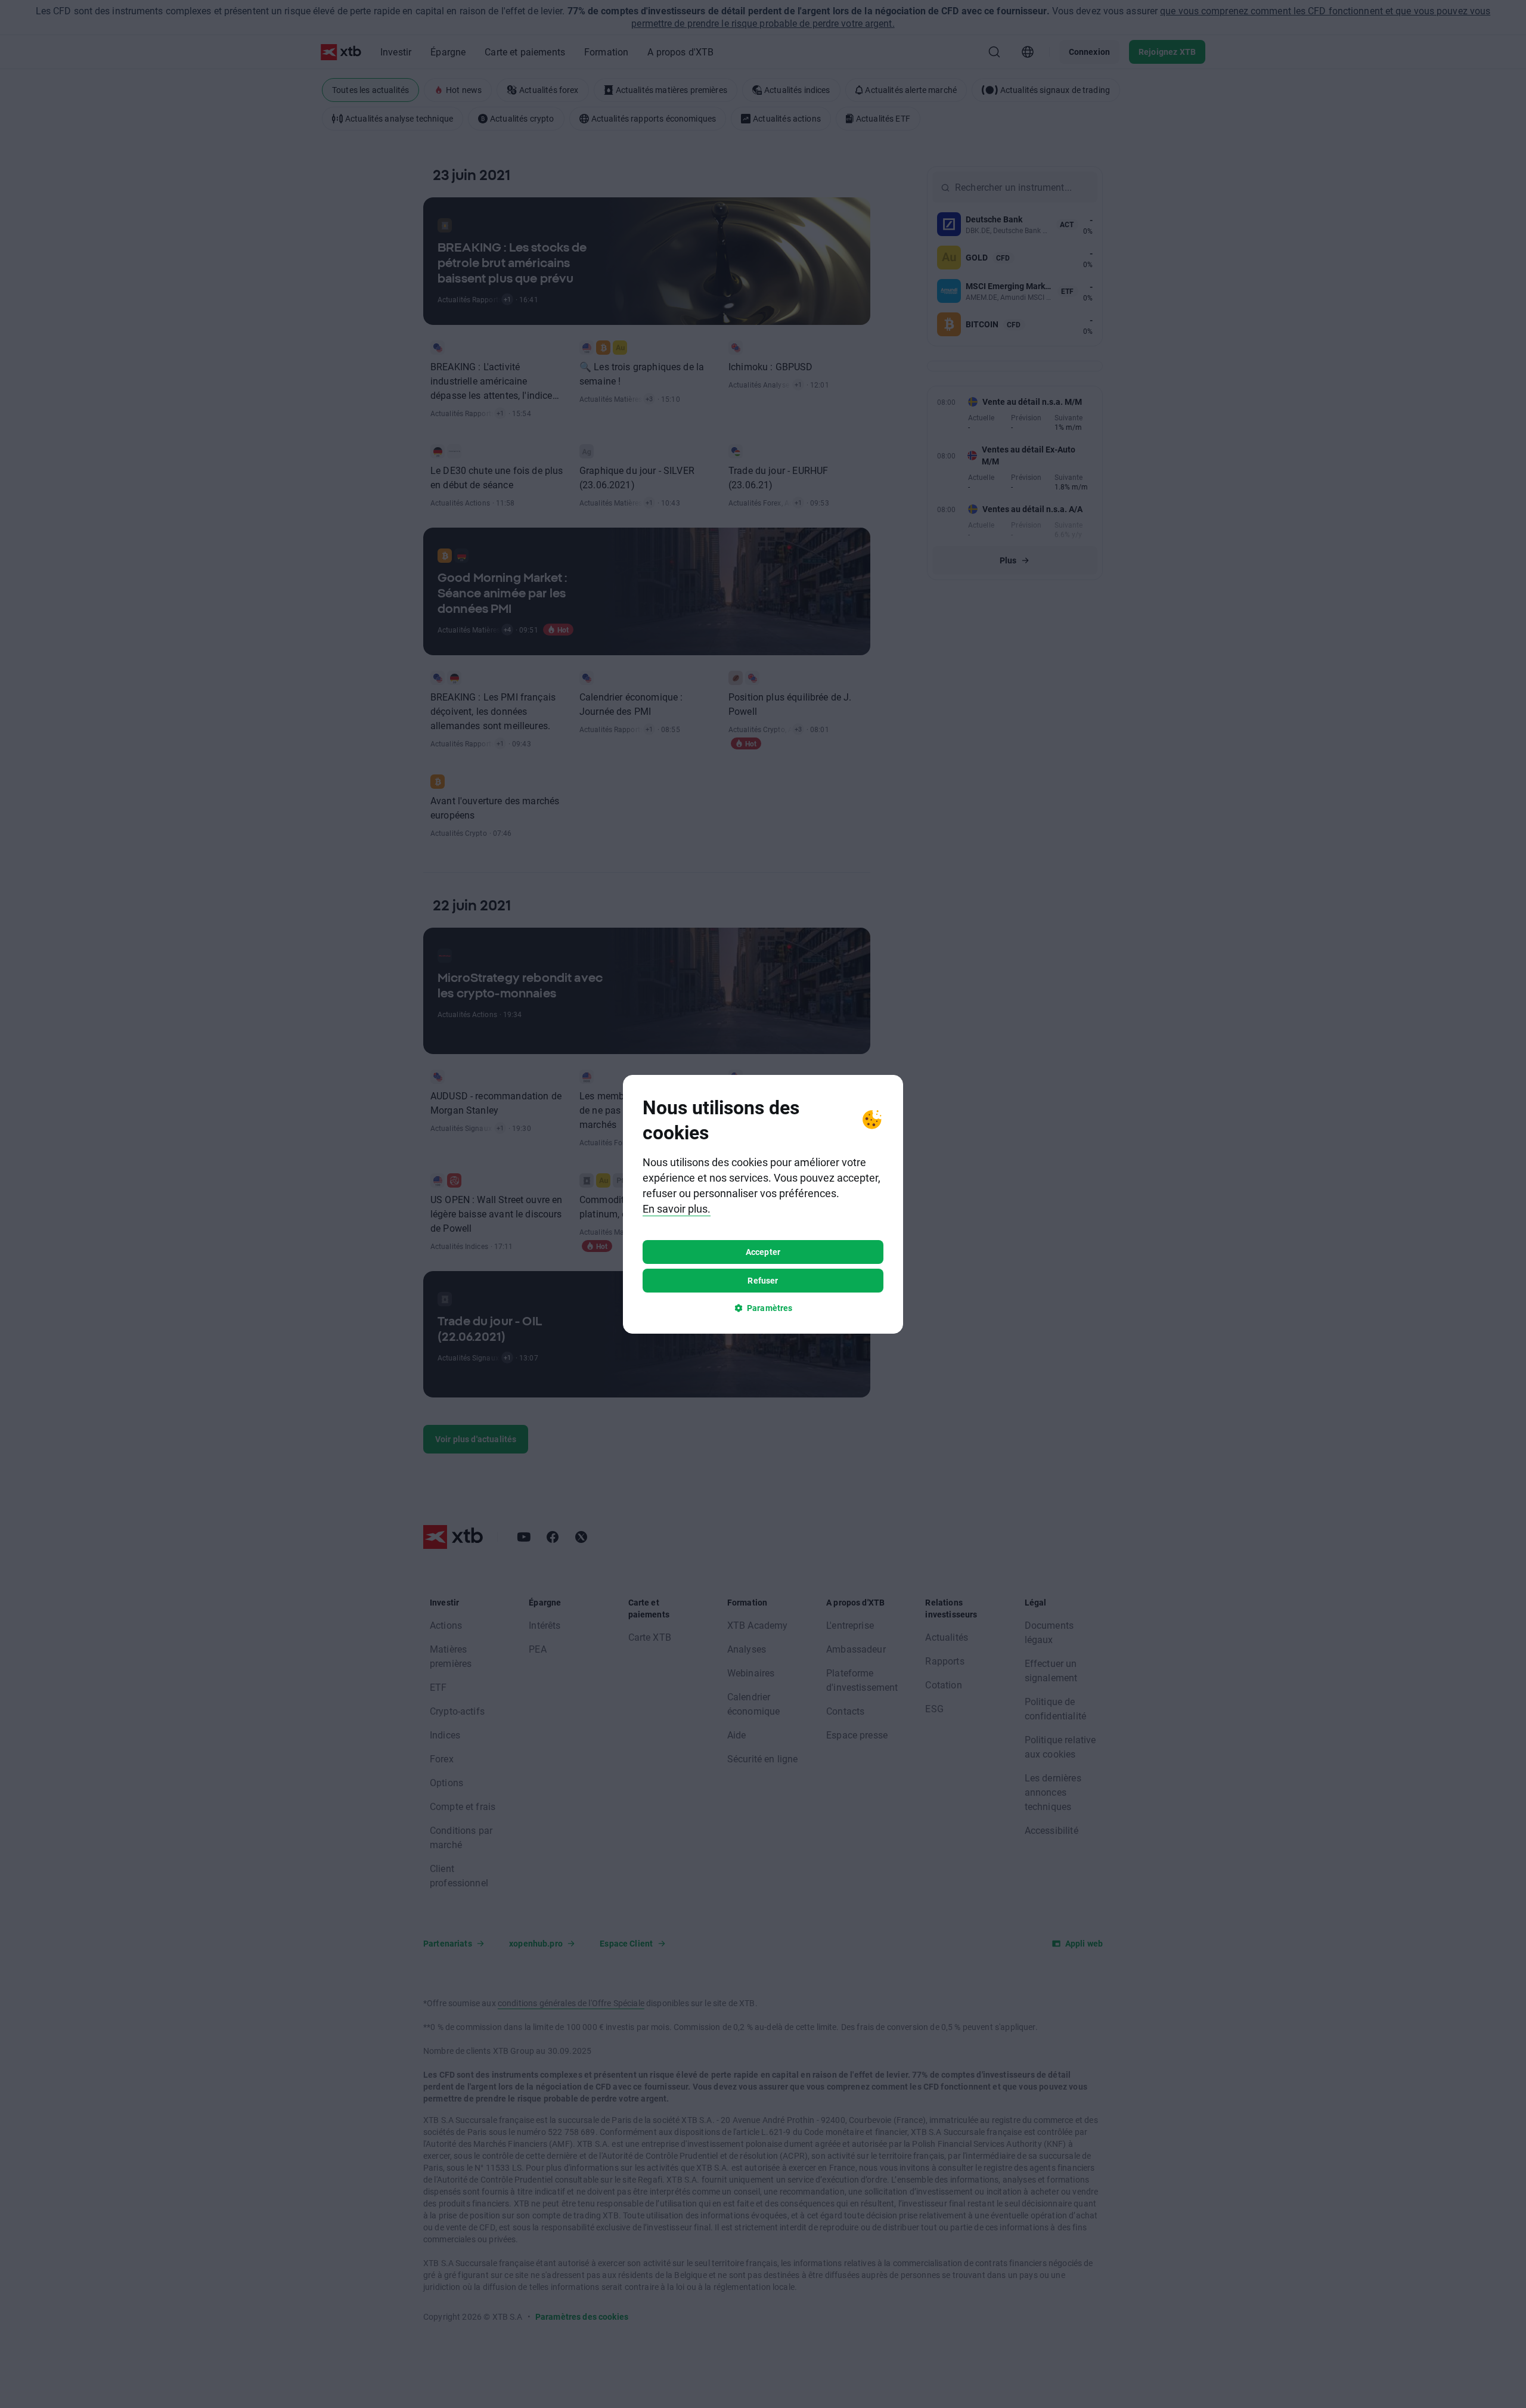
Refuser (763, 1280)
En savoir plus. (677, 1208)
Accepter (763, 1252)
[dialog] (763, 1204)
